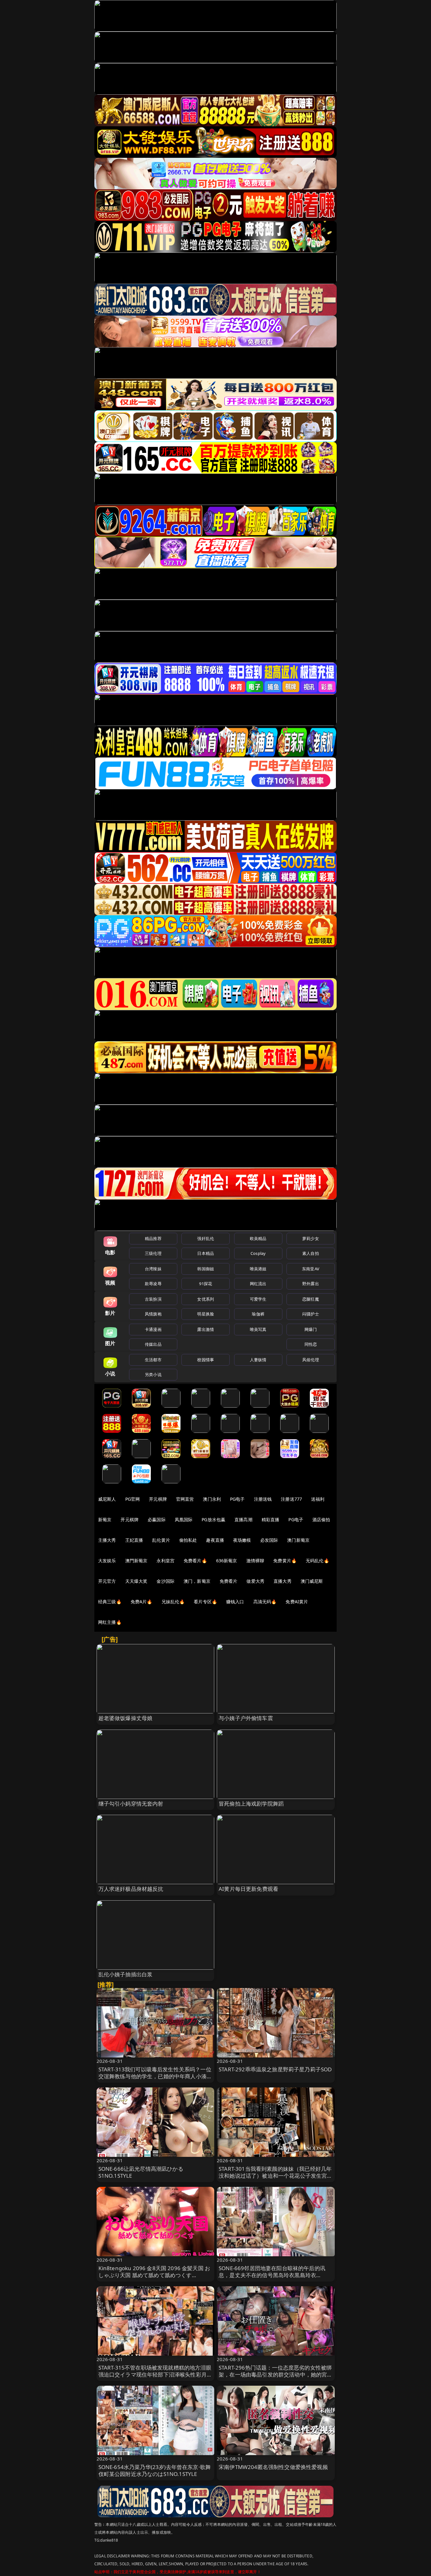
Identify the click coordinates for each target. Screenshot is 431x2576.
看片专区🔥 (205, 1602)
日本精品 (206, 1253)
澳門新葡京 (136, 1561)
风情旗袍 (153, 1314)
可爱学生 (258, 1299)
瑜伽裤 (258, 1314)
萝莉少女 (311, 1238)
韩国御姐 (206, 1269)
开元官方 (107, 1581)
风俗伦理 (311, 1360)
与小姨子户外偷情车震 (246, 1718)
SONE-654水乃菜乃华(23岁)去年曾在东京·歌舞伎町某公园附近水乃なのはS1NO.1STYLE (155, 2470)
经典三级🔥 (110, 1602)
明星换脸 (206, 1314)
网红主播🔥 (110, 1622)
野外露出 (311, 1284)
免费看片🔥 (195, 1561)
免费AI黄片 (297, 1602)
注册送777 (291, 1499)
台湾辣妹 (153, 1269)
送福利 (318, 1499)
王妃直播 (134, 1540)
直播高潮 (243, 1519)
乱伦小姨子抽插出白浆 (126, 1974)
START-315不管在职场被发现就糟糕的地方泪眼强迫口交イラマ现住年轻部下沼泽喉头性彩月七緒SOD (155, 2374)
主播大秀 (107, 1540)
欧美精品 (258, 1238)
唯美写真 (258, 1329)
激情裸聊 (255, 1561)
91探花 (206, 1284)
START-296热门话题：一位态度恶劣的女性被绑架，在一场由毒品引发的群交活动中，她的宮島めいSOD (276, 2374)
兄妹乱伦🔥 (173, 1602)
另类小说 (153, 1374)
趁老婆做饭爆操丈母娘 (126, 1718)
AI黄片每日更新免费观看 (248, 1889)
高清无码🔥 (265, 1602)
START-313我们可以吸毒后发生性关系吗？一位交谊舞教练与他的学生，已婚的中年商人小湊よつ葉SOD (155, 2076)
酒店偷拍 (321, 1519)
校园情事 (206, 1360)
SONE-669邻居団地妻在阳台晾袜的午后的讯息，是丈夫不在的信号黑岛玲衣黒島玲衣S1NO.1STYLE (272, 2275)
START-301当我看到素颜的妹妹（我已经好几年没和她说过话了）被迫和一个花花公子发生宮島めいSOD (276, 2176)
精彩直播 (271, 1519)
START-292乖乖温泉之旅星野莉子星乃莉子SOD (275, 2069)
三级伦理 (153, 1253)
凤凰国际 (184, 1519)
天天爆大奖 (136, 1581)
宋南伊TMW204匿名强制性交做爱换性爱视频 (273, 2467)
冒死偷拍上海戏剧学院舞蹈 (251, 1804)
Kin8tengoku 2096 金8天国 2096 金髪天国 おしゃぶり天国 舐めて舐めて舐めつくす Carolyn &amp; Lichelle (154, 2275)
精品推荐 (153, 1238)
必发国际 (269, 1540)
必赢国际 (157, 1519)
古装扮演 (153, 1299)
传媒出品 (153, 1344)
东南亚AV (311, 1269)
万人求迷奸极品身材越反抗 (131, 1889)
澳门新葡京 (298, 1540)
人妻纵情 (258, 1360)
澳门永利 (212, 1499)
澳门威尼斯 (312, 1581)
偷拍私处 (188, 1540)
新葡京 (105, 1519)
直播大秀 (283, 1581)
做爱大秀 (255, 1581)
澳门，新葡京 (197, 1581)
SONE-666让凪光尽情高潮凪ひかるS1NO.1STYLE (141, 2172)
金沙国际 (165, 1581)
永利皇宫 (165, 1561)
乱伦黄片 (161, 1540)
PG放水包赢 (213, 1519)
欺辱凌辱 (153, 1284)
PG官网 (133, 1499)
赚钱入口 (235, 1602)
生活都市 (153, 1360)
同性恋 (311, 1344)
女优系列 (206, 1299)
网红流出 (258, 1284)
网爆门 (311, 1329)
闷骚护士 (311, 1314)
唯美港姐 (258, 1269)
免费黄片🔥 (285, 1561)
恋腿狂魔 (311, 1299)
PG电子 (237, 1499)
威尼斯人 (107, 1499)
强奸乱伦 (206, 1238)
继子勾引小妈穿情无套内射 (131, 1804)
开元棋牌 (158, 1499)
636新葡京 (227, 1561)
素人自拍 (311, 1253)
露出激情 (206, 1329)
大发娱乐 (107, 1561)
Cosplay (258, 1253)
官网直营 (185, 1499)
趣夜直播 (215, 1540)
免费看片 (229, 1581)
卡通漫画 (153, 1329)
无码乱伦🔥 (317, 1561)
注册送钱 (263, 1499)
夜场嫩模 (242, 1540)
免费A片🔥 (142, 1602)
